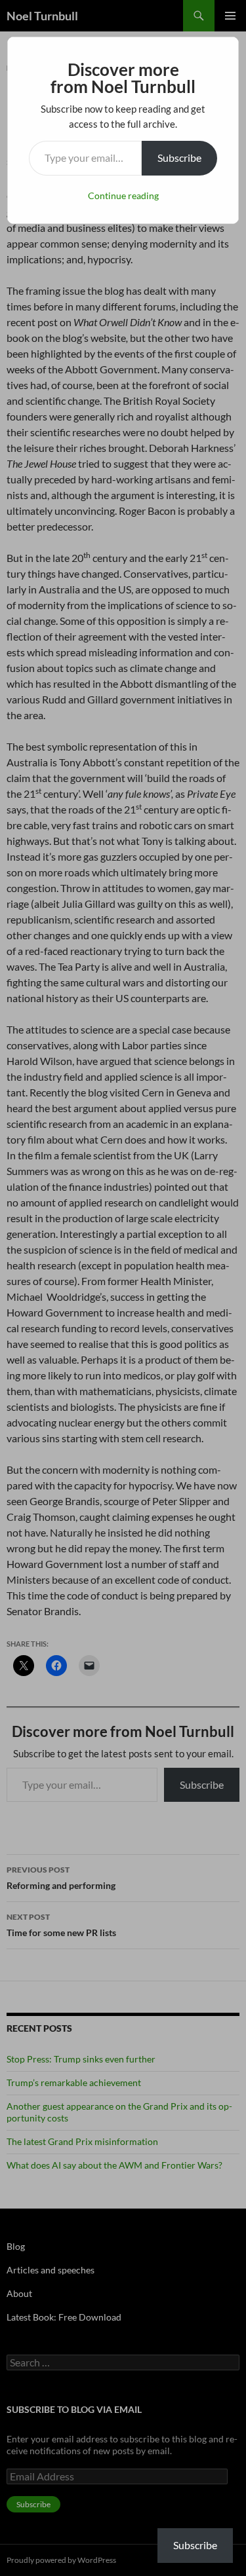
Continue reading (123, 196)
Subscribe (179, 158)
